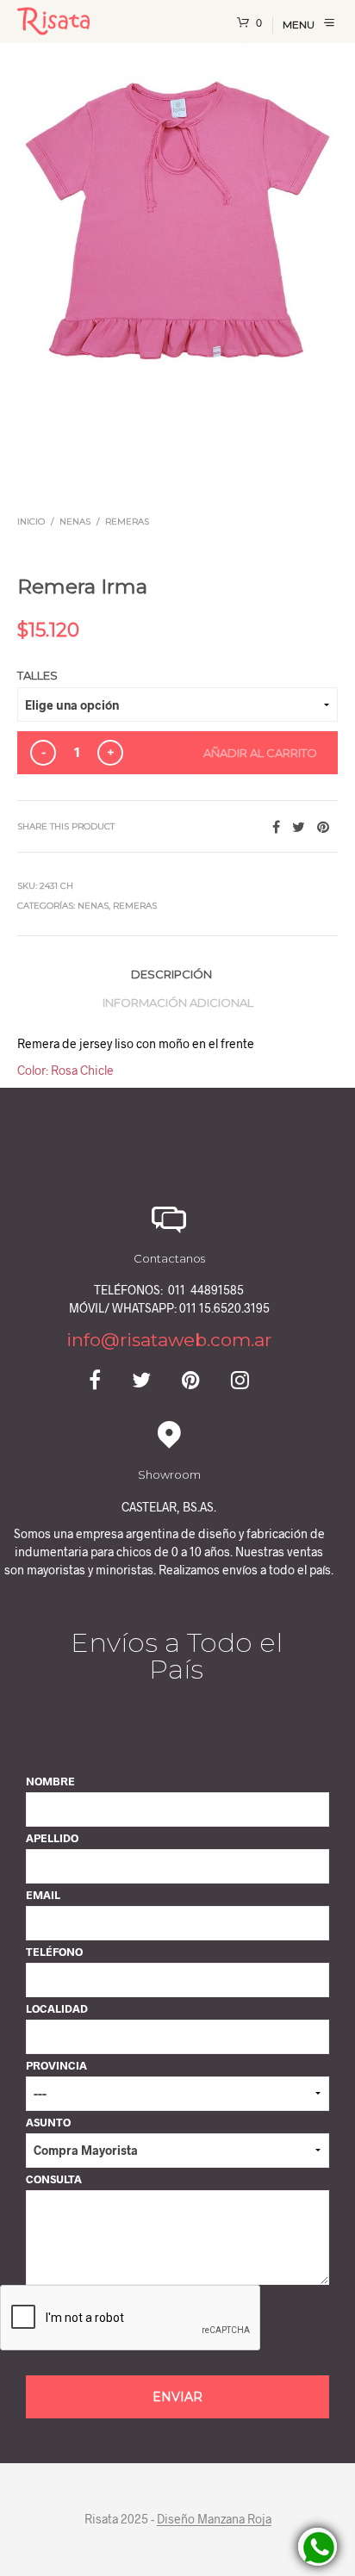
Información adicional (178, 1002)
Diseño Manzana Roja (214, 2519)
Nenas (75, 521)
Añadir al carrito (260, 753)
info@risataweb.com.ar (169, 1340)
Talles (37, 675)
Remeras (127, 521)
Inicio (31, 521)
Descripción (171, 974)
